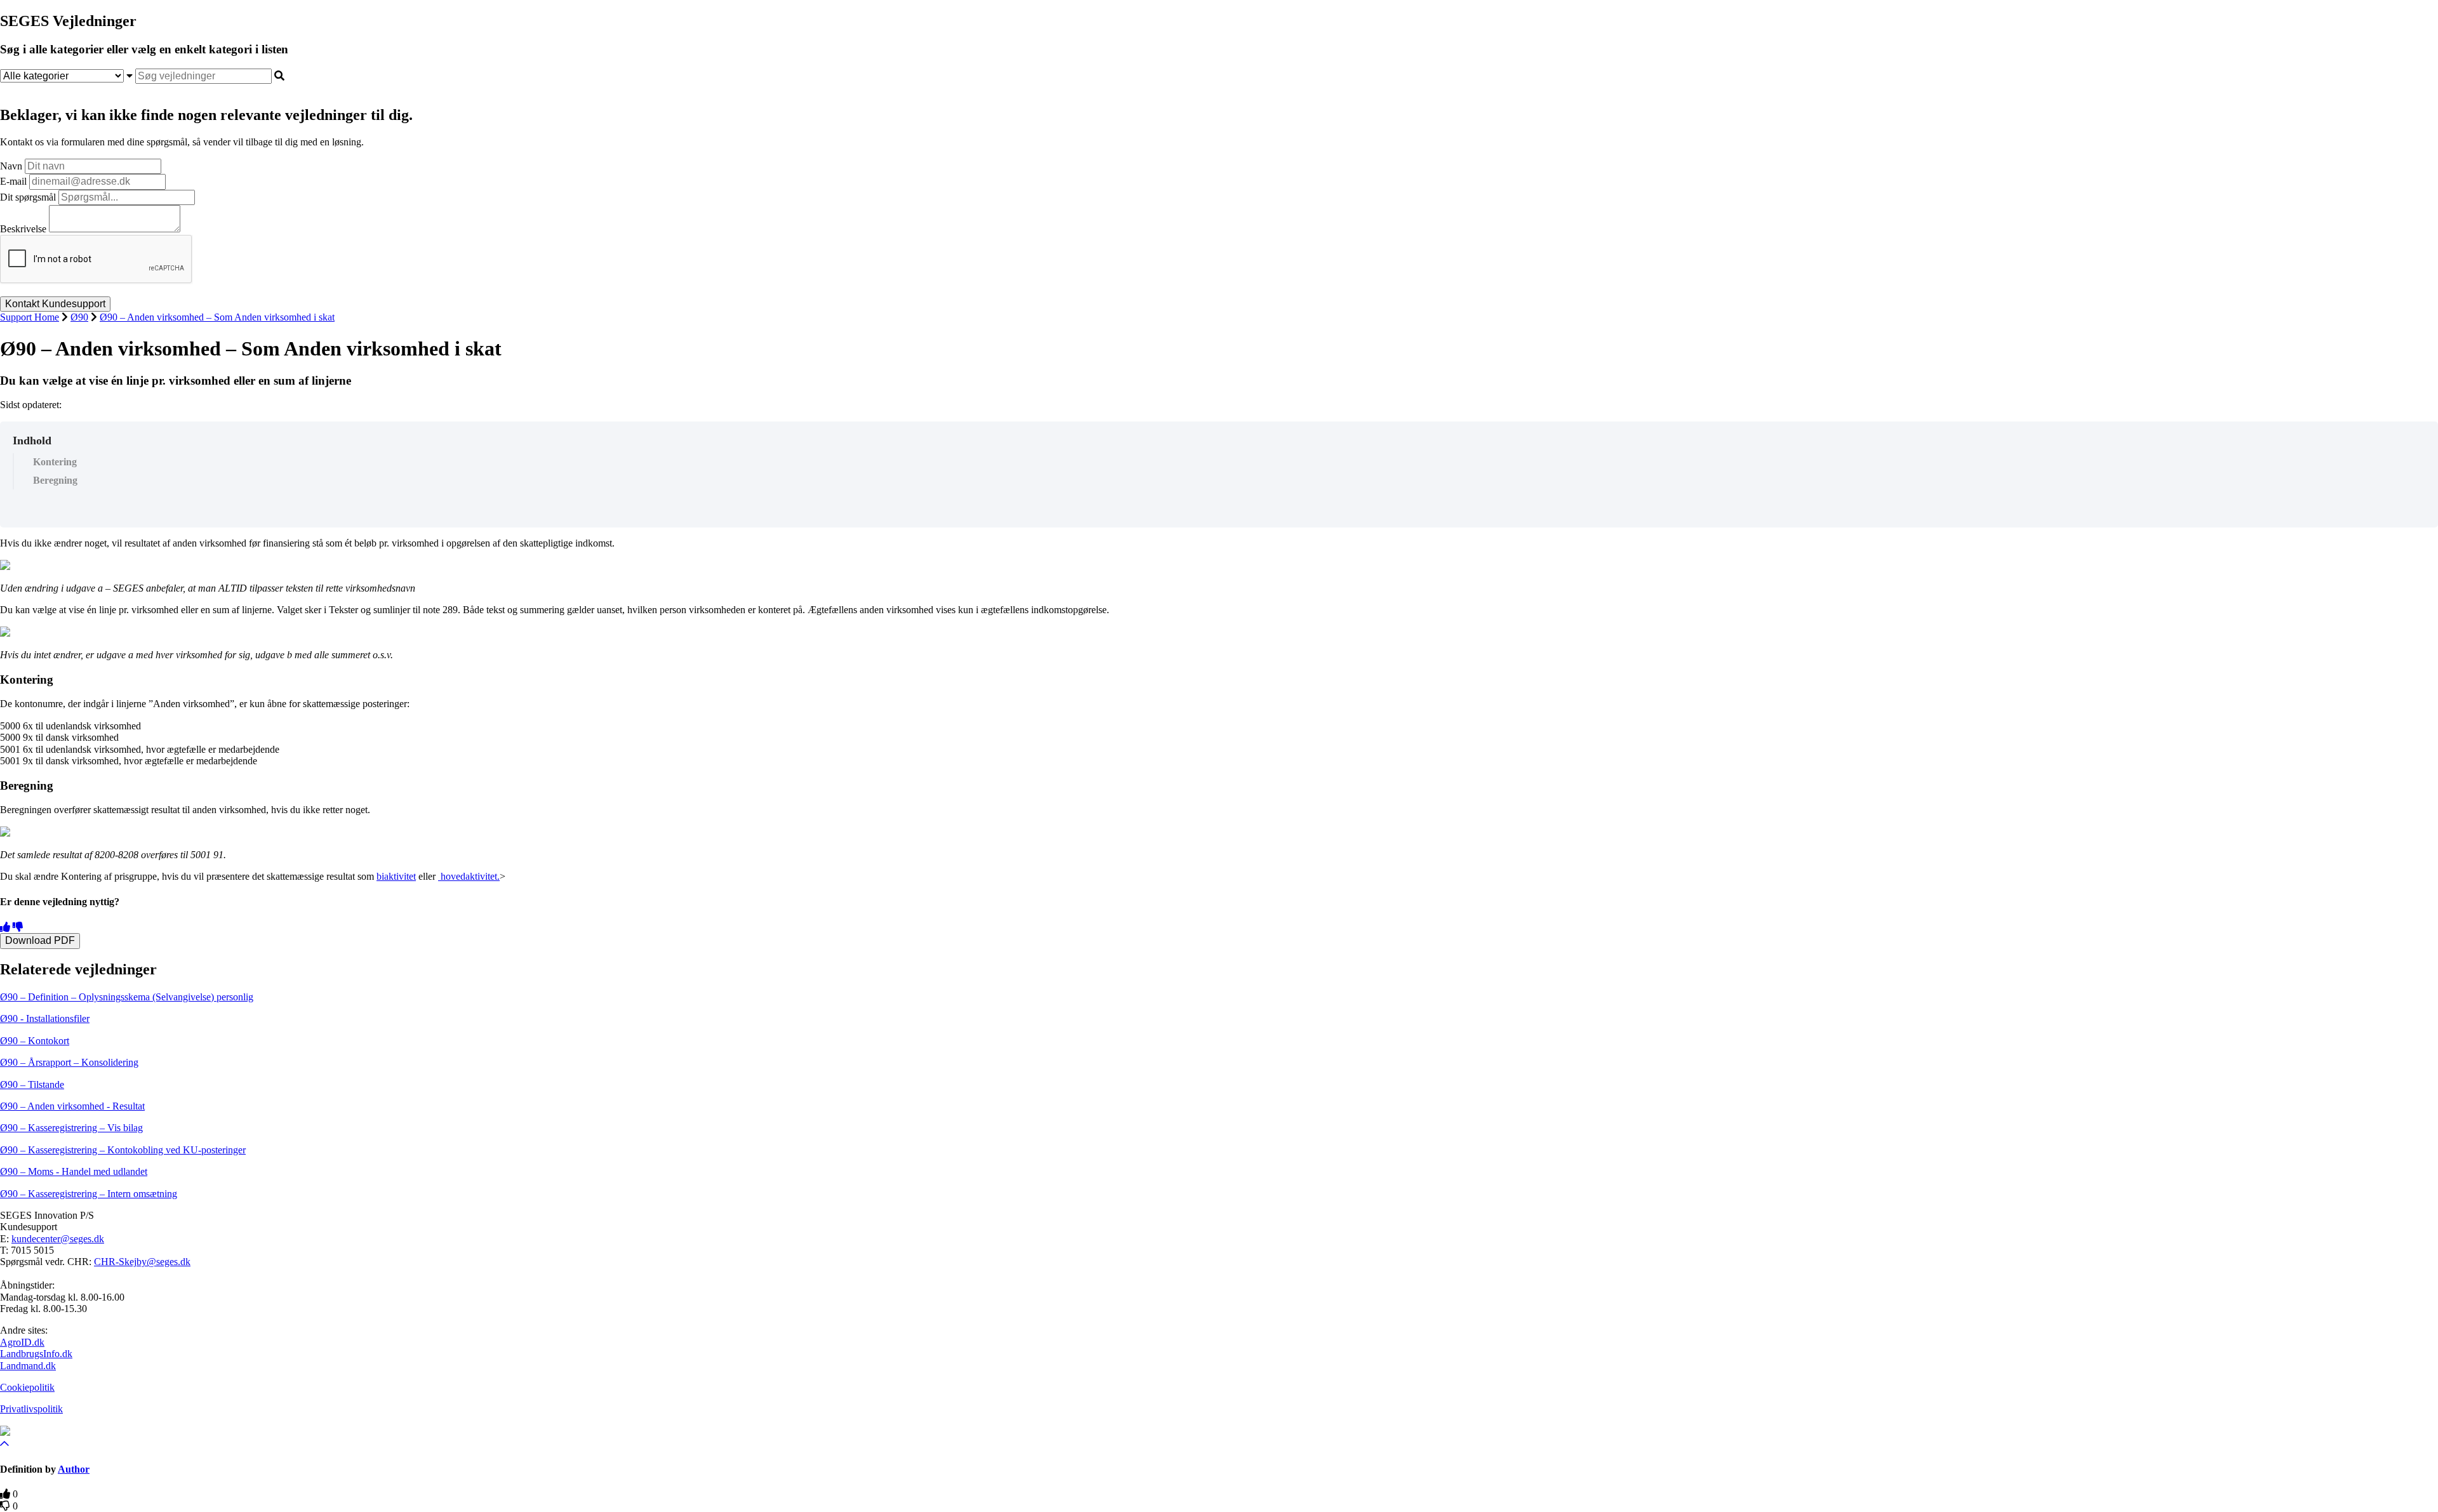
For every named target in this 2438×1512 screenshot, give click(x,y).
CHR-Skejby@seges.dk (142, 1262)
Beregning (55, 480)
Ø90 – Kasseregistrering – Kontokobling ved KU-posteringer (123, 1150)
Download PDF (40, 940)
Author (74, 1469)
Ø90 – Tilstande (32, 1084)
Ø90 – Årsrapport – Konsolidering (69, 1062)
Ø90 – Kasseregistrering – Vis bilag (71, 1128)
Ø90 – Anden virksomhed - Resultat (72, 1106)
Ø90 (79, 317)
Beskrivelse (23, 229)
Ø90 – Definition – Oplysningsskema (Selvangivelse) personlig (127, 997)
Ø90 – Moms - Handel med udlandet (74, 1171)
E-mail (13, 181)
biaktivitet (396, 876)
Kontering (55, 462)
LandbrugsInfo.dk (36, 1354)
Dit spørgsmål (28, 197)
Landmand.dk (28, 1366)
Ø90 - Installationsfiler (45, 1018)
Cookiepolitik (27, 1387)
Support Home (30, 317)
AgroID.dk (22, 1342)
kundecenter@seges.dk (58, 1239)
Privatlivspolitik (31, 1409)
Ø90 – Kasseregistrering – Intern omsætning (89, 1194)
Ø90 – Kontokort (35, 1041)
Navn (11, 166)
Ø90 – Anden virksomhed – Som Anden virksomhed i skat (217, 317)
